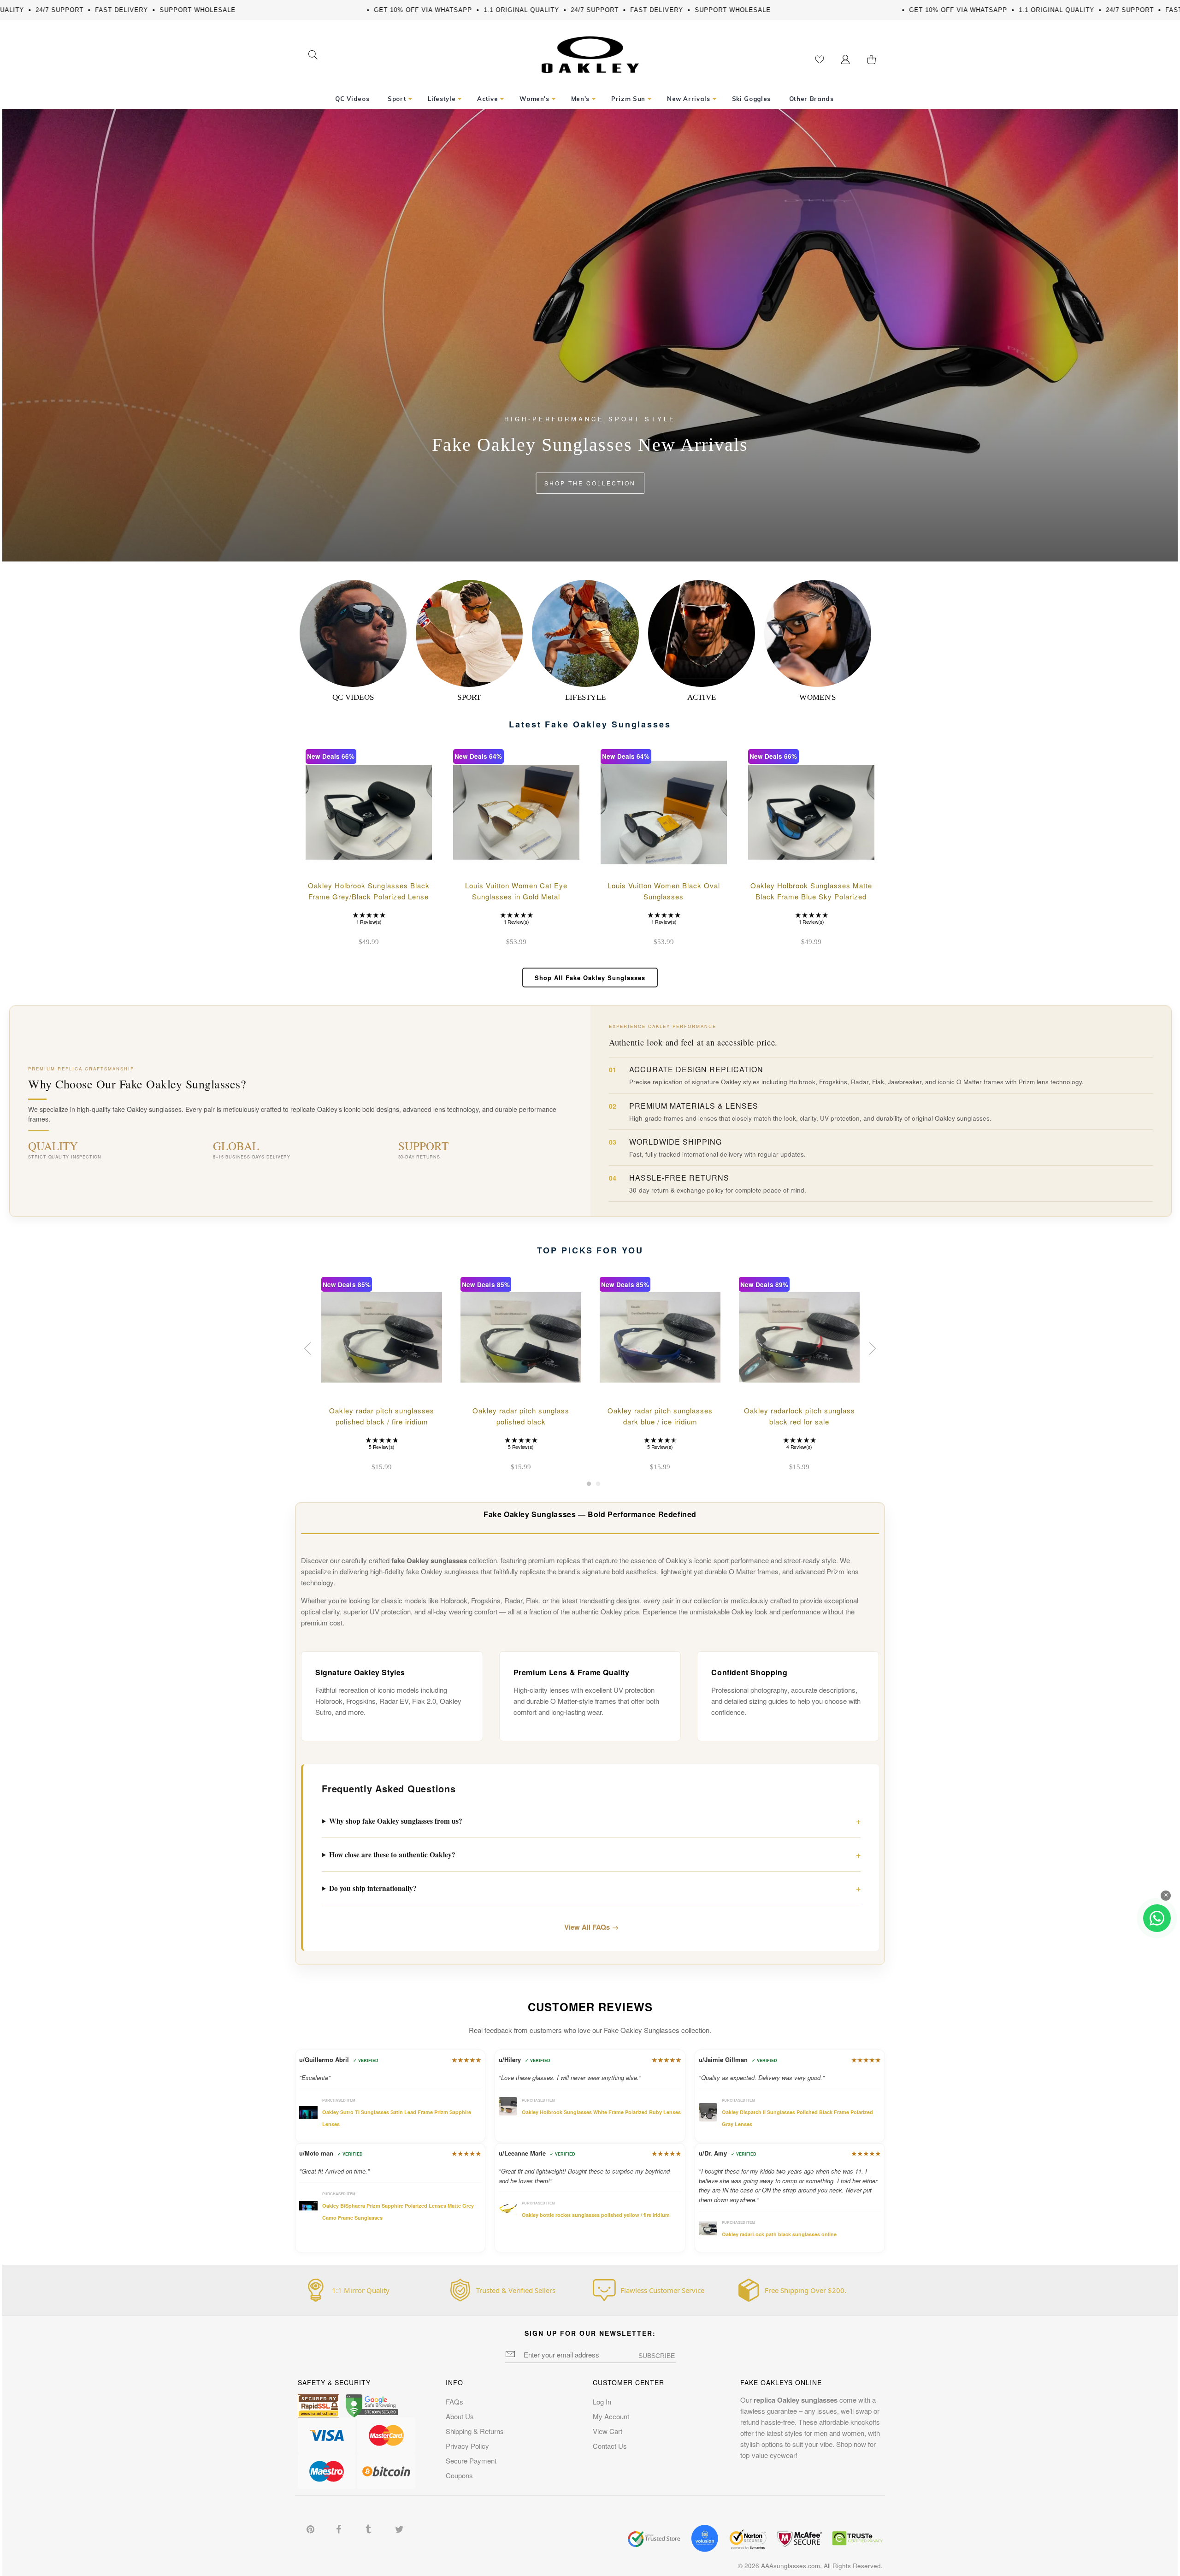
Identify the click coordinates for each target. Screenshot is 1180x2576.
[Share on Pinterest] (311, 2528)
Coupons (459, 2475)
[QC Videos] (353, 633)
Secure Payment (471, 2461)
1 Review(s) (369, 922)
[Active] (702, 633)
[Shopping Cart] (871, 59)
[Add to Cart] (417, 862)
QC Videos (353, 697)
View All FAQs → (591, 1927)
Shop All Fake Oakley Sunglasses (590, 978)
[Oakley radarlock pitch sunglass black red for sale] (799, 1337)
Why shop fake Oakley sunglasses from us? (396, 1821)
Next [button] (871, 1348)
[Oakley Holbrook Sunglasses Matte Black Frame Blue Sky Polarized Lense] (811, 812)
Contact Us (610, 2446)
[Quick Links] (845, 59)
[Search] (313, 56)
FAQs (454, 2402)
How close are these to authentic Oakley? (392, 1855)
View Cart (608, 2431)
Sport (469, 697)
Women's (817, 697)
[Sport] (469, 633)
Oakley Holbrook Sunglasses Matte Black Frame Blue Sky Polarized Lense (811, 896)
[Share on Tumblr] (370, 2528)
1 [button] (589, 1486)
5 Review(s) (381, 1447)
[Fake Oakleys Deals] (590, 42)
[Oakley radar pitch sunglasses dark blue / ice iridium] (660, 1337)
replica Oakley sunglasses (796, 2400)
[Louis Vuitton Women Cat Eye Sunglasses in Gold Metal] (516, 812)
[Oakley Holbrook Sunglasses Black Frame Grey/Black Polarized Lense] (369, 812)
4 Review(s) (799, 1447)
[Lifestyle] (585, 633)
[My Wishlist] (820, 59)
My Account (611, 2416)
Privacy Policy (467, 2446)
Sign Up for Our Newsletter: (590, 2333)
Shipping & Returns (475, 2431)
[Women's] (818, 633)
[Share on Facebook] (341, 2528)
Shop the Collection (590, 483)
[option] (382, 1376)
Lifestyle (586, 697)
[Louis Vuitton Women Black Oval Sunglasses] (664, 812)
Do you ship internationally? (373, 1888)
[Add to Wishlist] (393, 862)
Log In (602, 2402)
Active (702, 697)
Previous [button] (309, 1348)
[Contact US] (1157, 1918)
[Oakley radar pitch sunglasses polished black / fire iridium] (382, 1337)
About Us (460, 2416)
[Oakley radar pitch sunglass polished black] (521, 1337)
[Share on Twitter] (400, 2528)
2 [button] (598, 1486)
